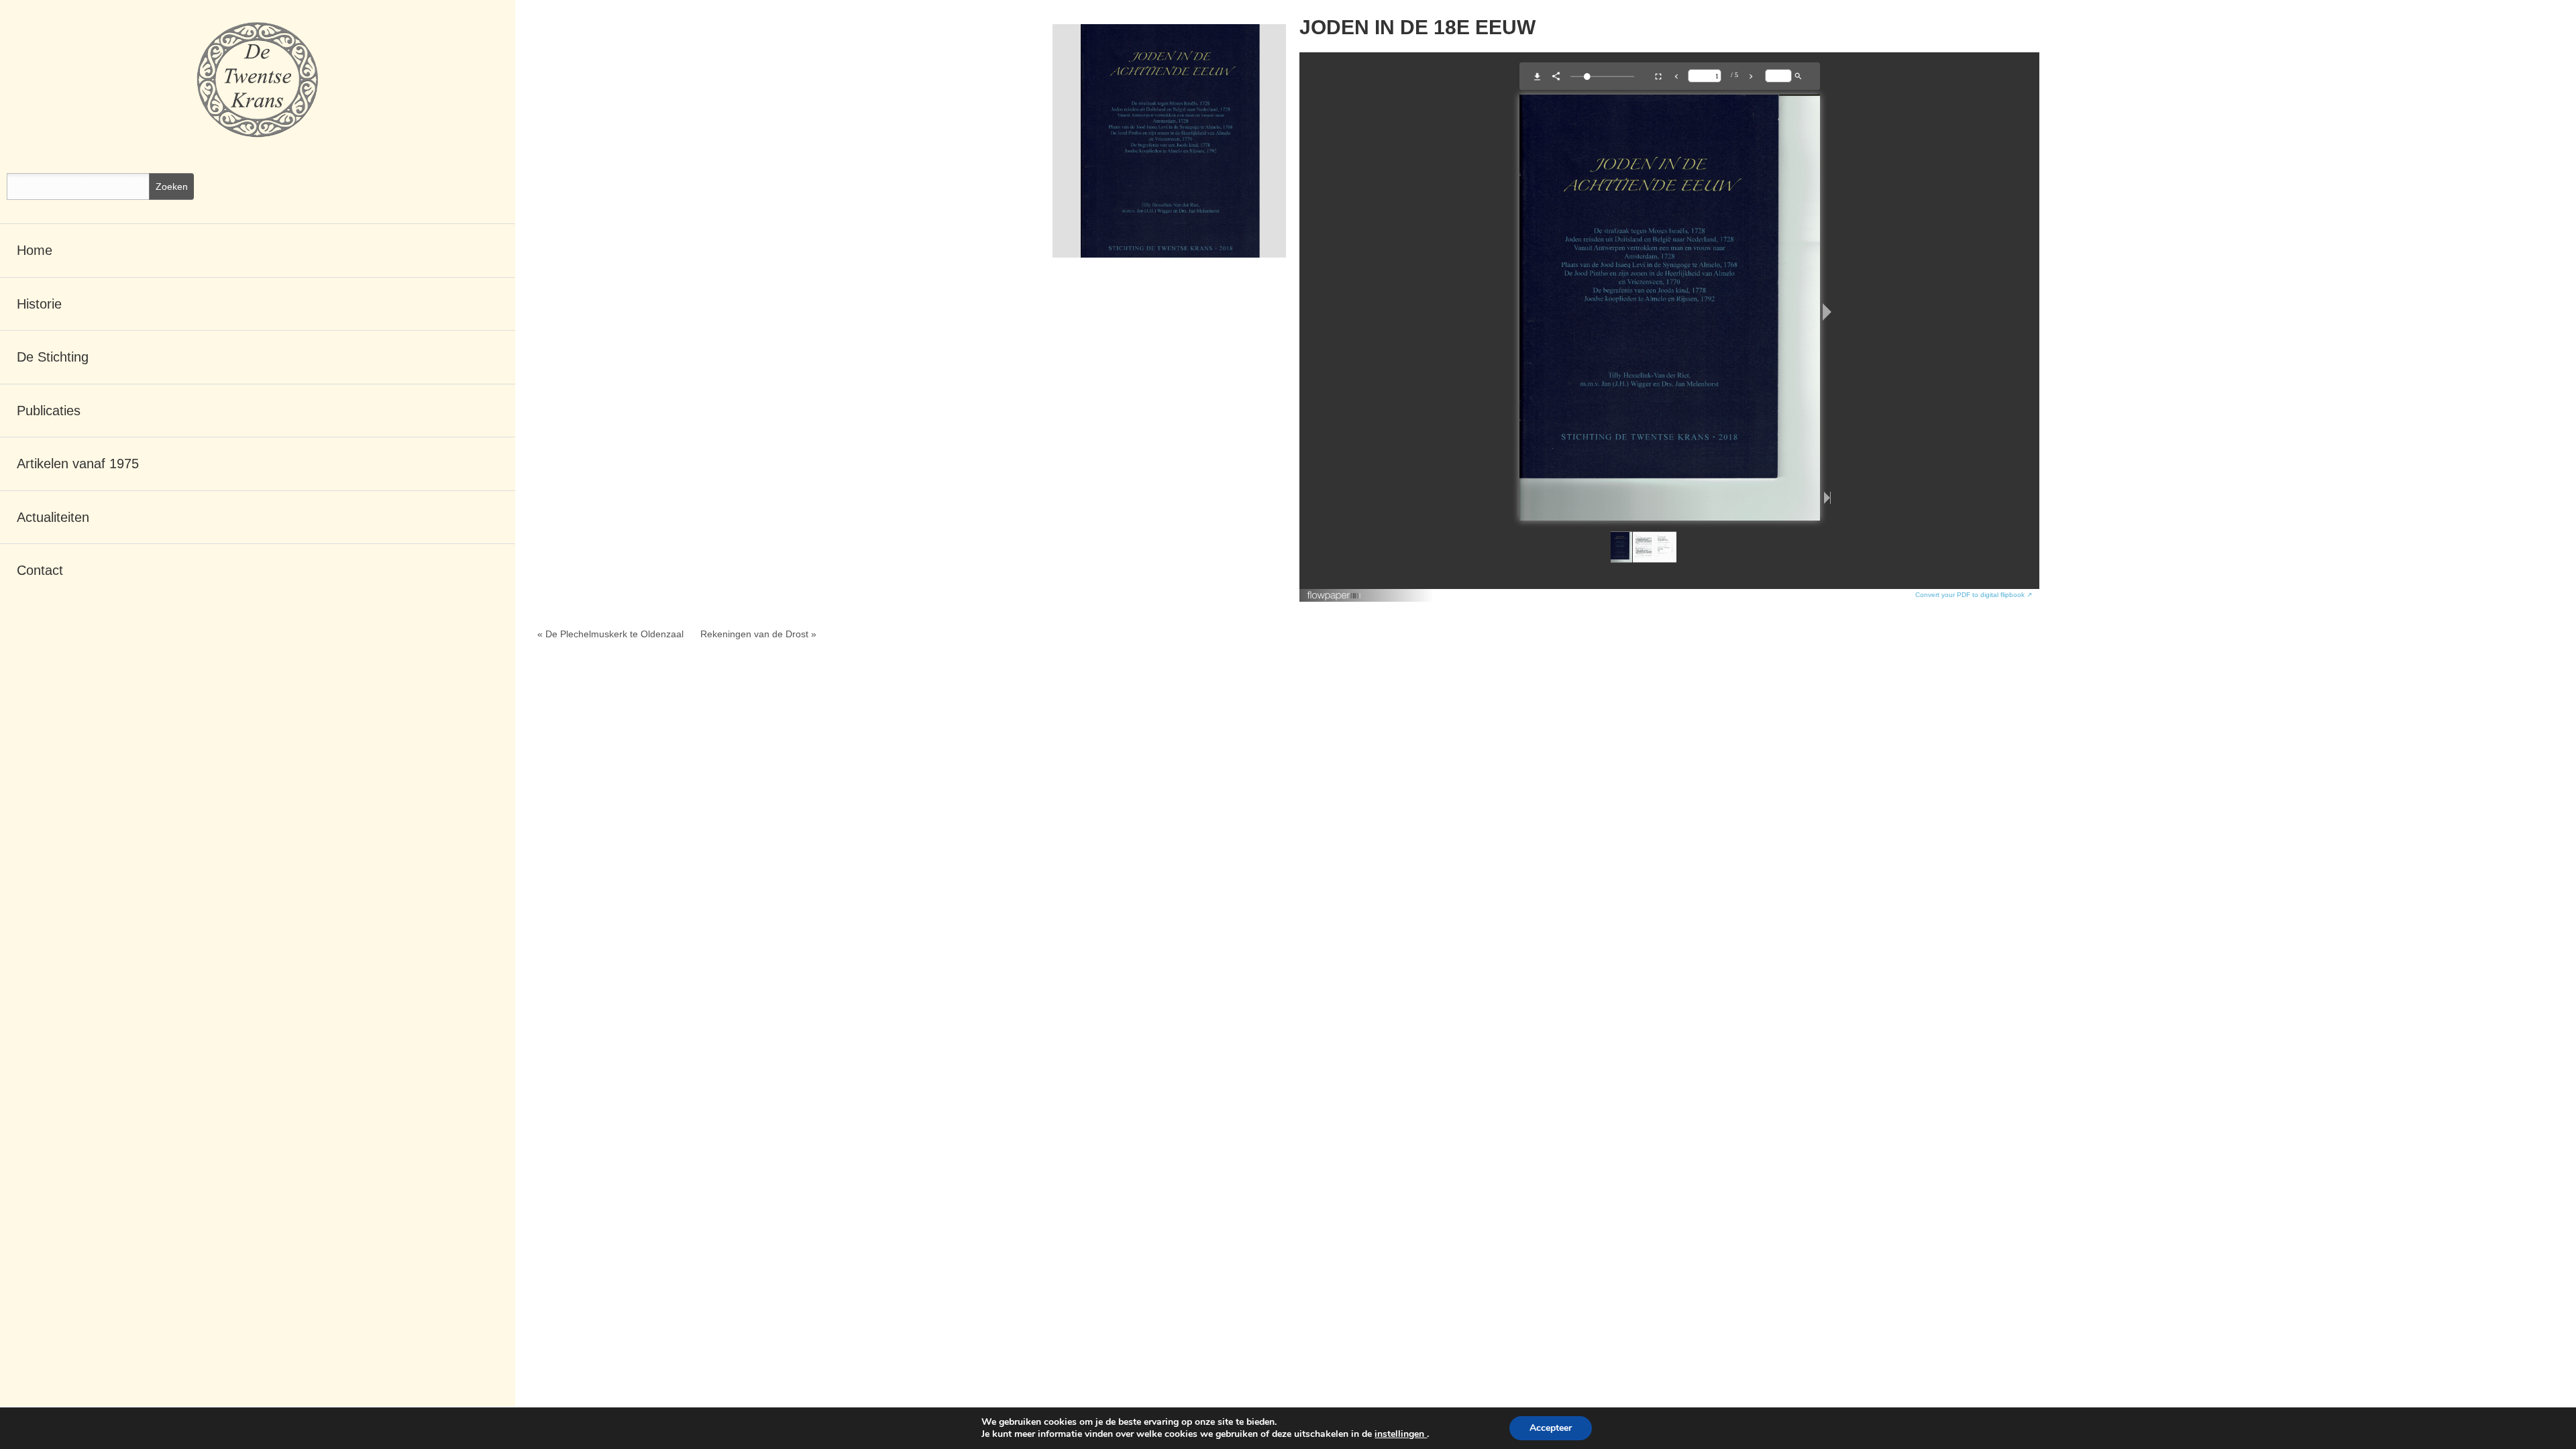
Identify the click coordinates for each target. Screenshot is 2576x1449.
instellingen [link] (1401, 1434)
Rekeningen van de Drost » (758, 634)
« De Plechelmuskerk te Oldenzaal (610, 634)
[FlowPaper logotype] (1335, 591)
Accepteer (1551, 1428)
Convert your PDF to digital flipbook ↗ (1974, 595)
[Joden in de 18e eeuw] (1169, 141)
